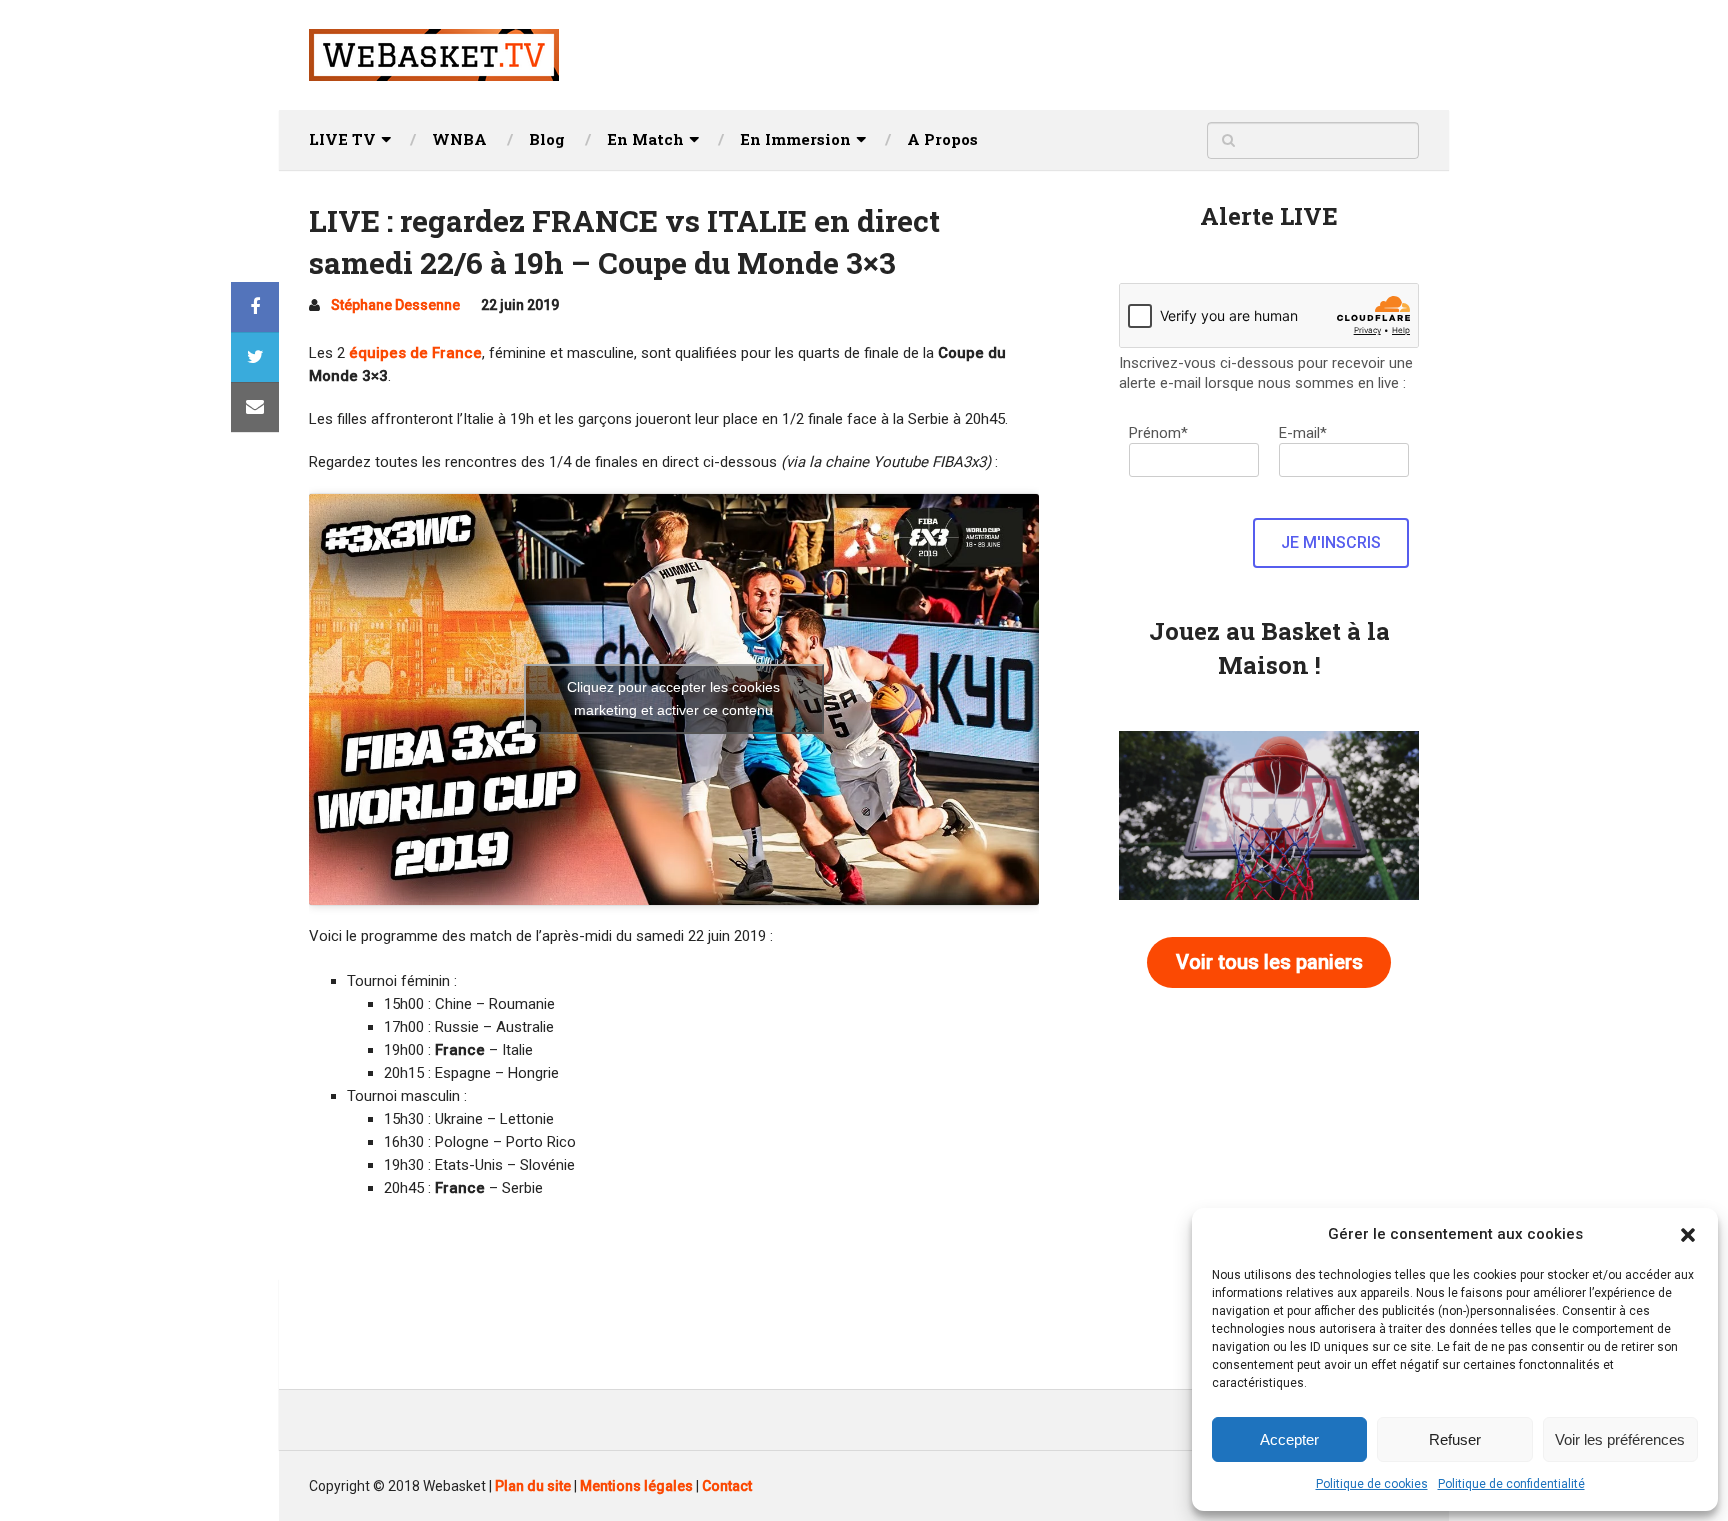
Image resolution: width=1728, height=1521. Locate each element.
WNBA (459, 139)
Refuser (1455, 1439)
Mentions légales (636, 1486)
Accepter (1289, 1439)
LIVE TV (342, 139)
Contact (727, 1486)
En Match (645, 139)
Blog (547, 139)
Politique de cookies (1372, 1484)
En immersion (795, 139)
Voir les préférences (1620, 1439)
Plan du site (533, 1486)
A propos (942, 139)
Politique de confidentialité (1511, 1484)
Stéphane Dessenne (395, 305)
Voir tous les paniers (1269, 962)
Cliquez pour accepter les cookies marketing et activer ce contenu (673, 698)
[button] (1688, 1235)
